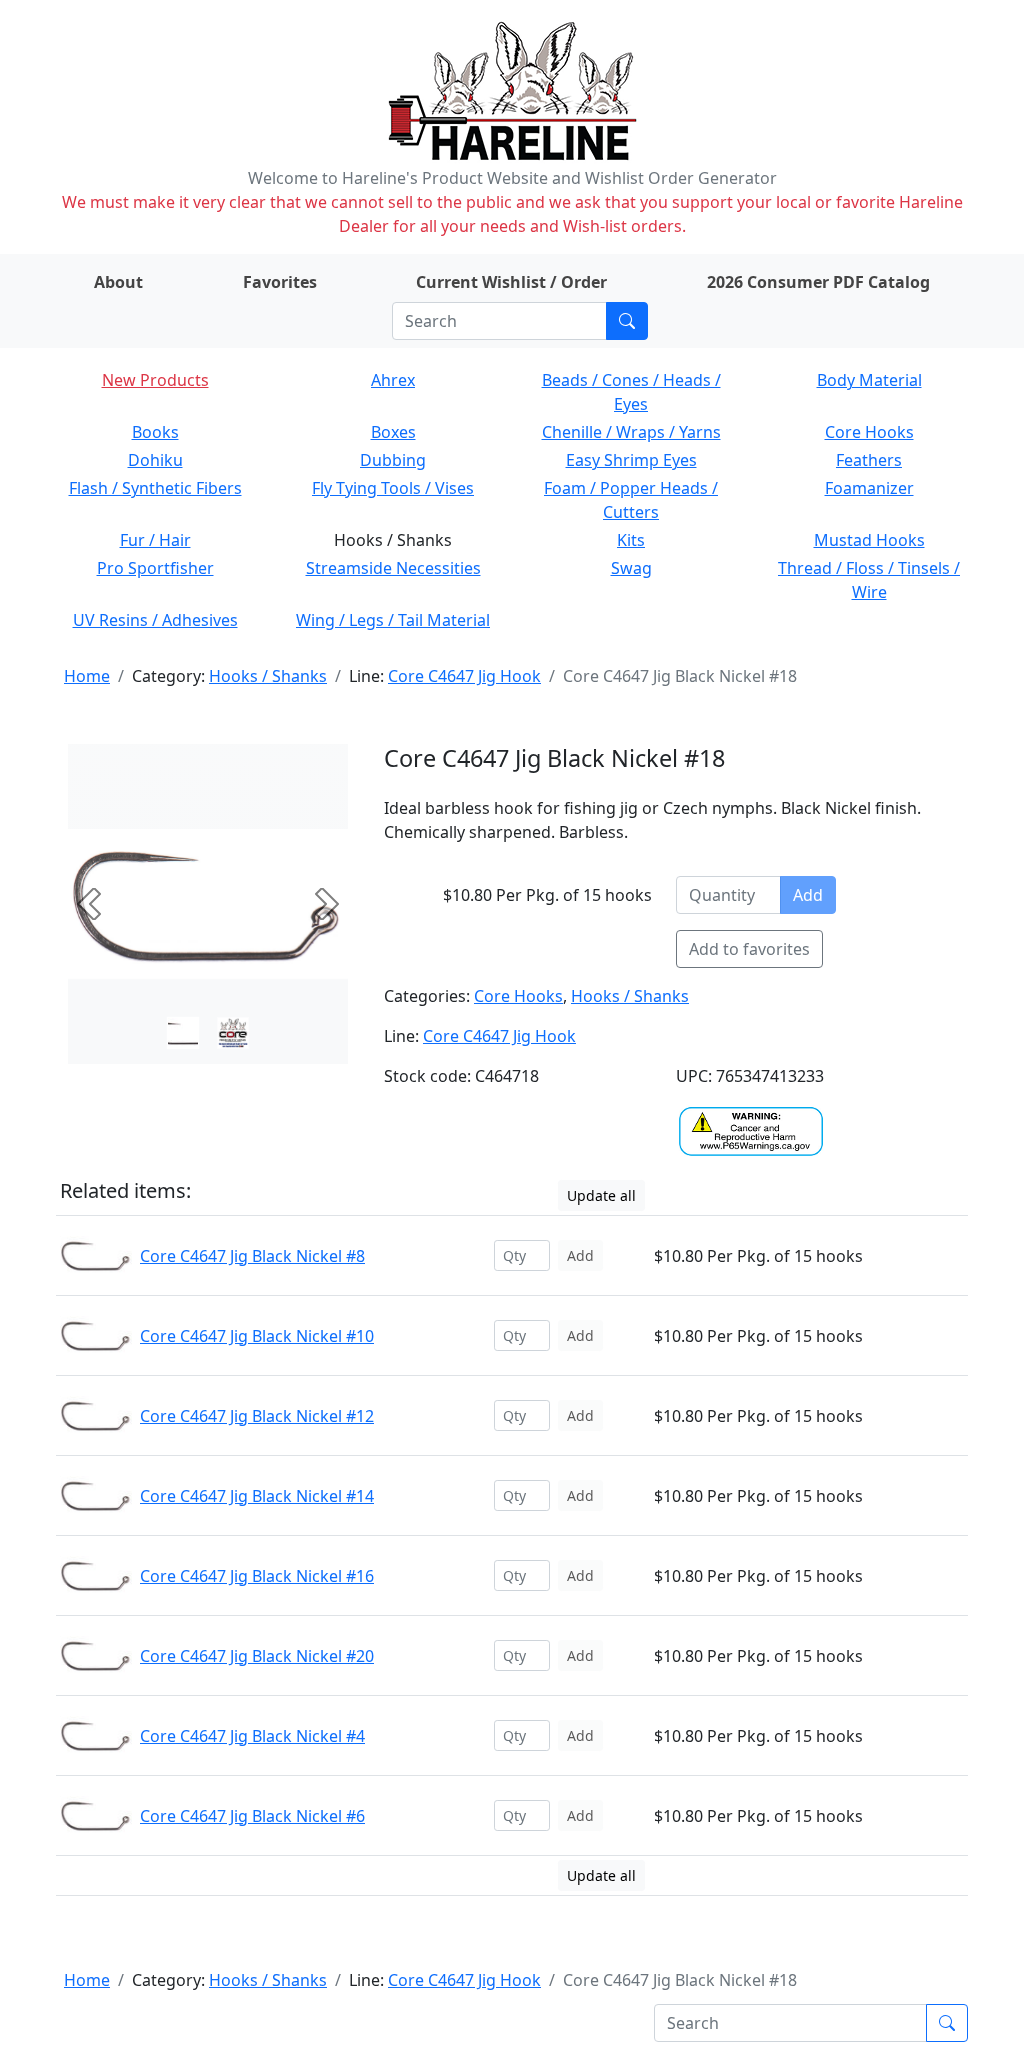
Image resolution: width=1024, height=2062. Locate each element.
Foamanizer (869, 488)
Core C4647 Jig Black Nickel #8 (252, 1256)
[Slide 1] (233, 1033)
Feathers (869, 460)
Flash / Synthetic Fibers (155, 488)
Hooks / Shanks (268, 676)
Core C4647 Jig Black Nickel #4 (252, 1736)
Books (155, 432)
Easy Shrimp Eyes (631, 460)
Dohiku (155, 460)
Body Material (869, 380)
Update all (601, 1195)
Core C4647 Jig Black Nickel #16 (257, 1576)
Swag (631, 568)
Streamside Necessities (393, 568)
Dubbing (393, 460)
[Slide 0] (183, 1033)
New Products (155, 380)
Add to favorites (749, 949)
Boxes (393, 432)
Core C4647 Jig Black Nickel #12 (257, 1416)
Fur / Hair (155, 540)
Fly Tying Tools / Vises (393, 488)
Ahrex (393, 380)
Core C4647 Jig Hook (464, 676)
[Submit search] (627, 321)
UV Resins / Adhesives (155, 620)
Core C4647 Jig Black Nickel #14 (257, 1496)
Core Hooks (869, 432)
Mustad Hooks (869, 540)
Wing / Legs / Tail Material (393, 620)
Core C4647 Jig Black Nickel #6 (252, 1816)
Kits (631, 540)
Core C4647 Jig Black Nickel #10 (257, 1336)
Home (87, 676)
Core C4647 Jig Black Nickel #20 (257, 1656)
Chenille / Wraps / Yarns (631, 432)
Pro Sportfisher (155, 568)
